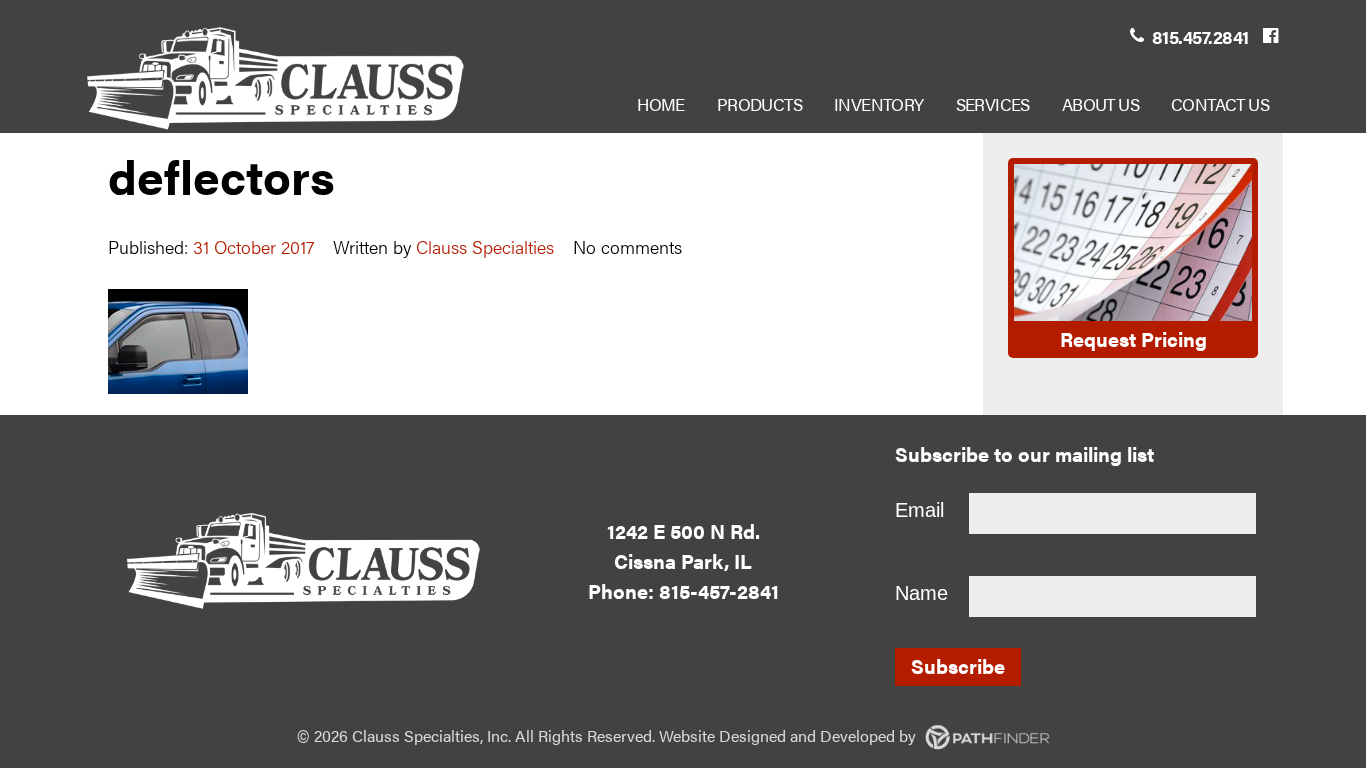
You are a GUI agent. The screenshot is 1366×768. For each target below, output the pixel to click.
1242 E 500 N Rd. (683, 530)
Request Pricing (1133, 338)
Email (919, 510)
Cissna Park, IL (683, 560)
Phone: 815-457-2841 (683, 590)
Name (921, 593)
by (819, 735)
